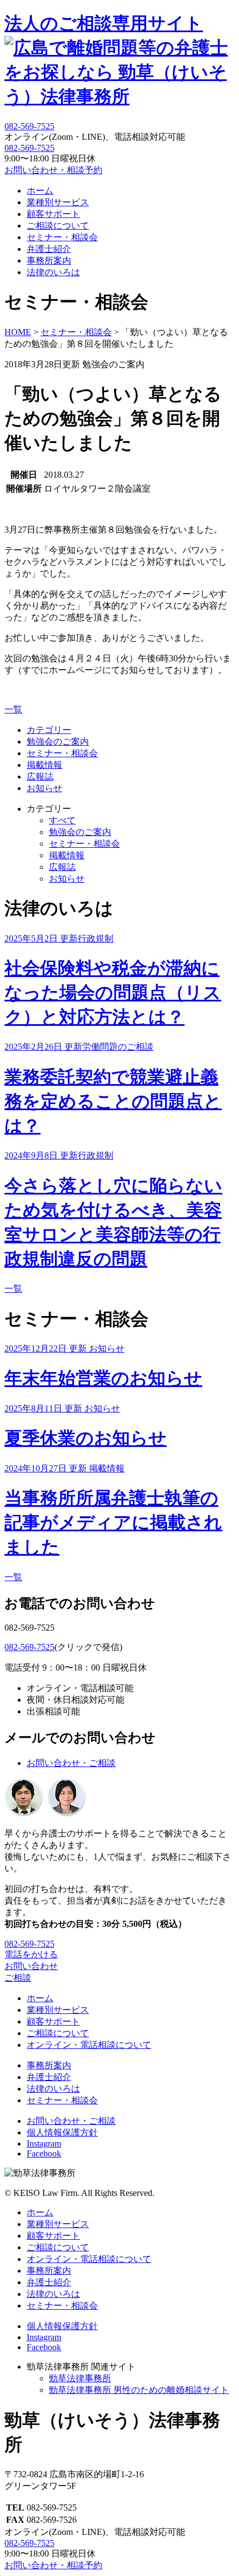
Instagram (44, 2144)
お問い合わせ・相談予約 (53, 170)
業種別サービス (58, 202)
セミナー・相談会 (62, 237)
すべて (62, 820)
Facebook (44, 2154)
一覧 (13, 709)
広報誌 (40, 776)
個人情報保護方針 (62, 2132)
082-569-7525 (29, 148)
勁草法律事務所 (80, 2378)
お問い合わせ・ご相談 (71, 1763)
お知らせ (44, 788)
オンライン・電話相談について (89, 2045)
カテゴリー (49, 730)
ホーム (40, 191)
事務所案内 (49, 260)
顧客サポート (53, 214)
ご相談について (58, 226)
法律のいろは (53, 272)
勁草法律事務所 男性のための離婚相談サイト (139, 2390)
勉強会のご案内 (58, 742)
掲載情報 (44, 765)
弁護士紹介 (49, 249)
